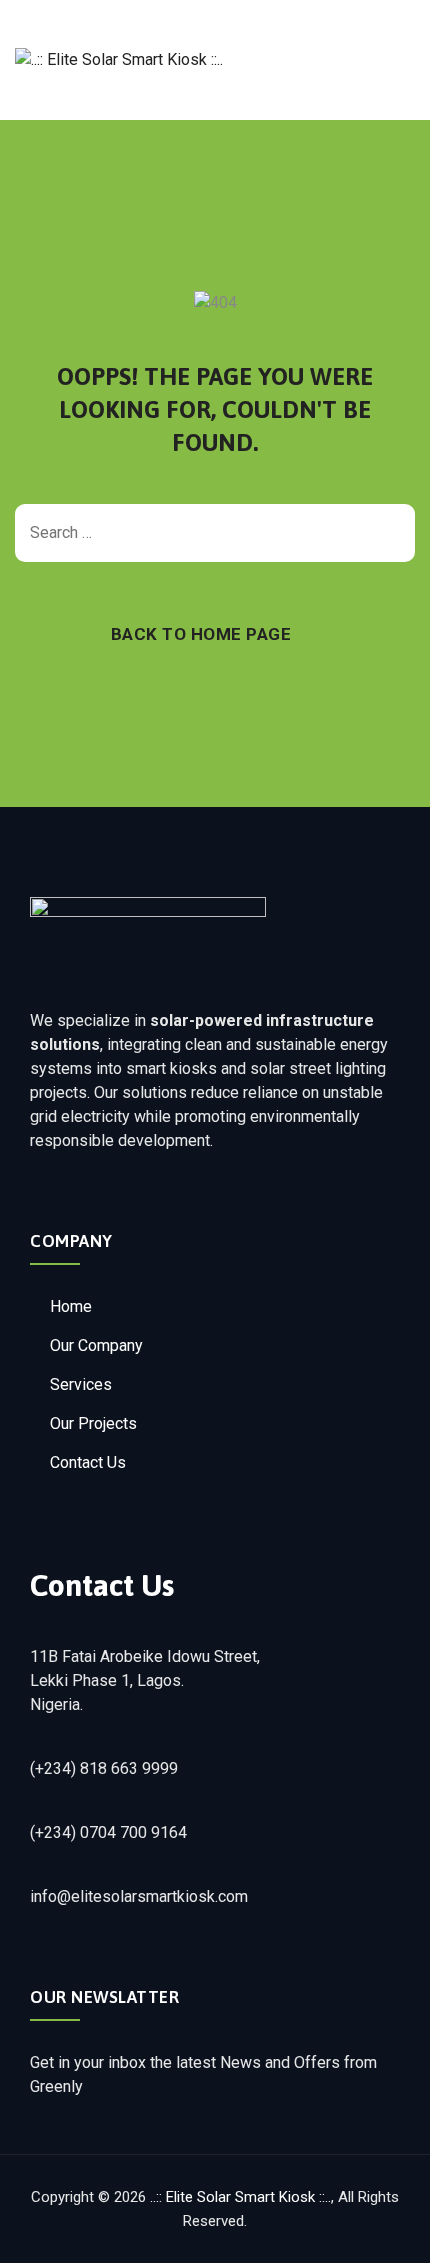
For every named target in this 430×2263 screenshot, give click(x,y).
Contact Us (88, 1462)
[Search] (390, 533)
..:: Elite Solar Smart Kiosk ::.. (240, 2197)
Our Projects (93, 1423)
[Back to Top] (387, 2230)
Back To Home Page (201, 634)
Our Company (96, 1345)
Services (81, 1384)
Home (71, 1306)
